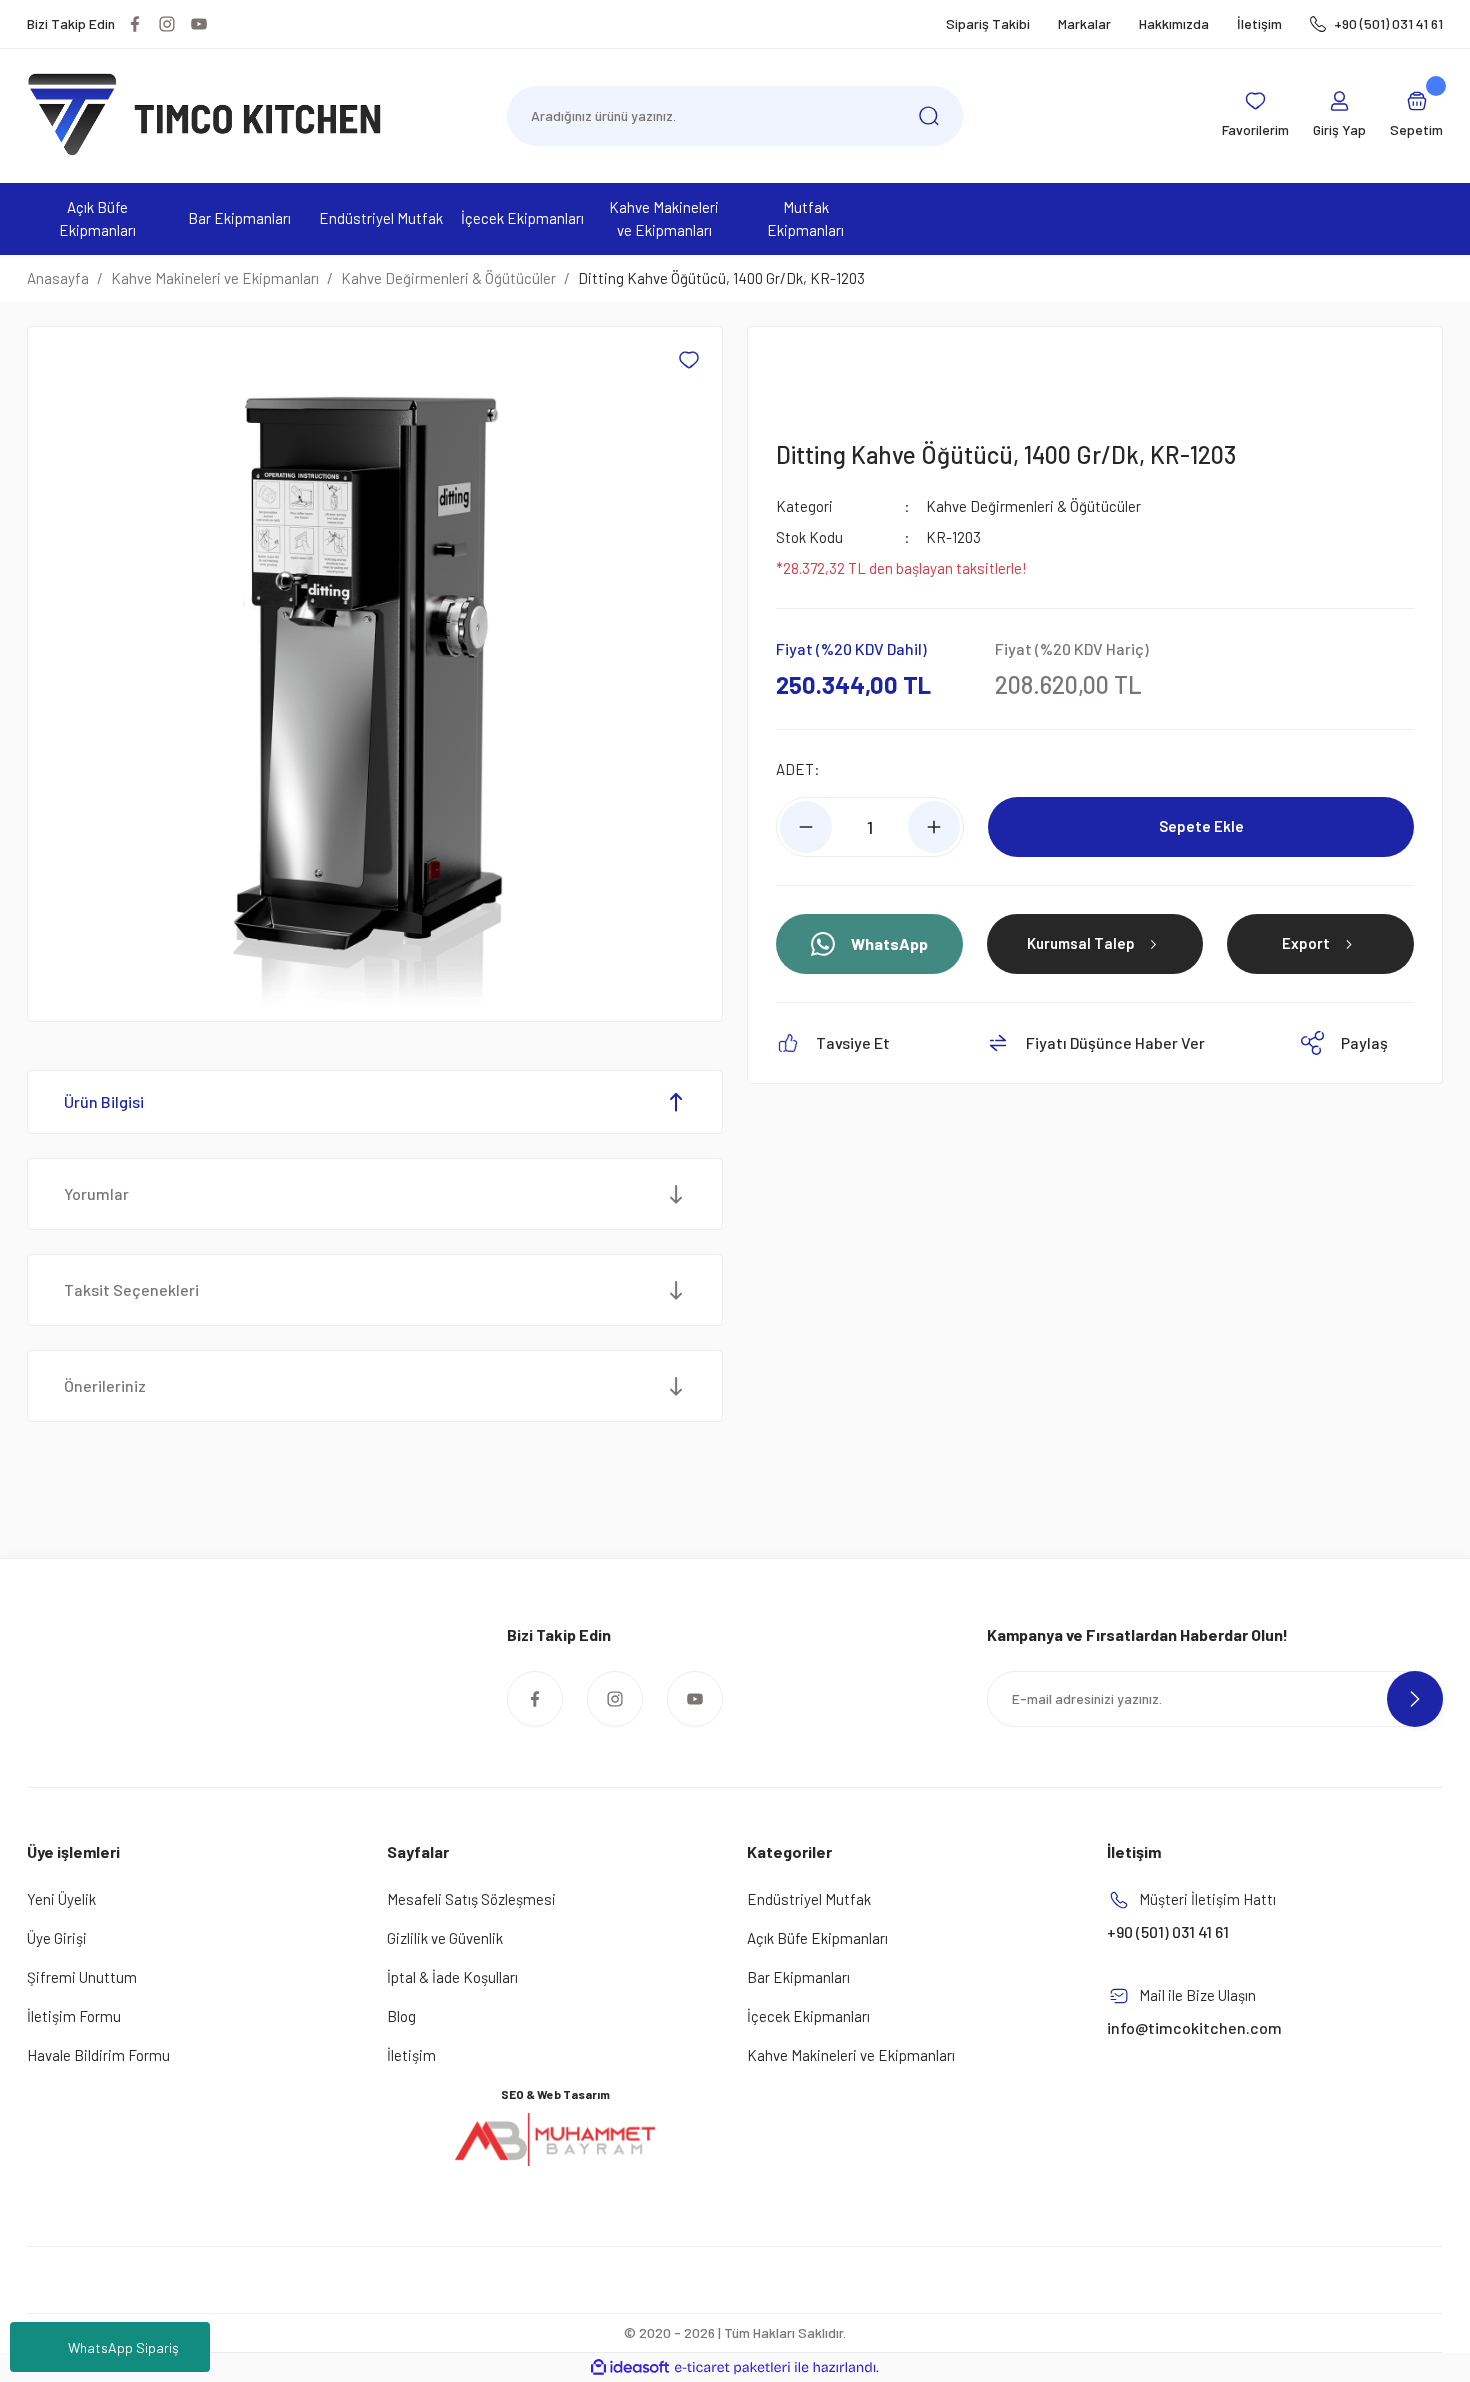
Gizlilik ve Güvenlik (445, 1938)
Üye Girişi (57, 1938)
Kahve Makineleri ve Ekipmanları (851, 2055)
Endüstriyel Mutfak (809, 1899)
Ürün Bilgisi (104, 1101)
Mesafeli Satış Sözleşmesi (471, 1899)
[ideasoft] (630, 2367)
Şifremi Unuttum (82, 1977)
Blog (401, 2016)
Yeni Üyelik (61, 1899)
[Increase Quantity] (934, 827)
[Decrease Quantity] (806, 827)
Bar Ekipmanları (798, 1977)
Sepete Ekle (1201, 826)
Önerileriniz (105, 1385)
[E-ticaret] (732, 2368)
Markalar (1084, 23)
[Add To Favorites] (689, 360)
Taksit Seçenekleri (131, 1289)
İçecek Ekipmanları (808, 2016)
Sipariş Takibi (988, 23)
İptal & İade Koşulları (452, 1977)
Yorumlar (96, 1193)
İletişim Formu (74, 2016)
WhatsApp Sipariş (123, 2347)
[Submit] (1415, 1699)
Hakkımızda (1174, 23)
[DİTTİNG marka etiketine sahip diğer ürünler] (824, 375)
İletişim (1259, 23)
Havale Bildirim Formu (98, 2055)
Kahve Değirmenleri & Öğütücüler (1033, 506)
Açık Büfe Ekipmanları (817, 1938)
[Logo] (205, 114)
